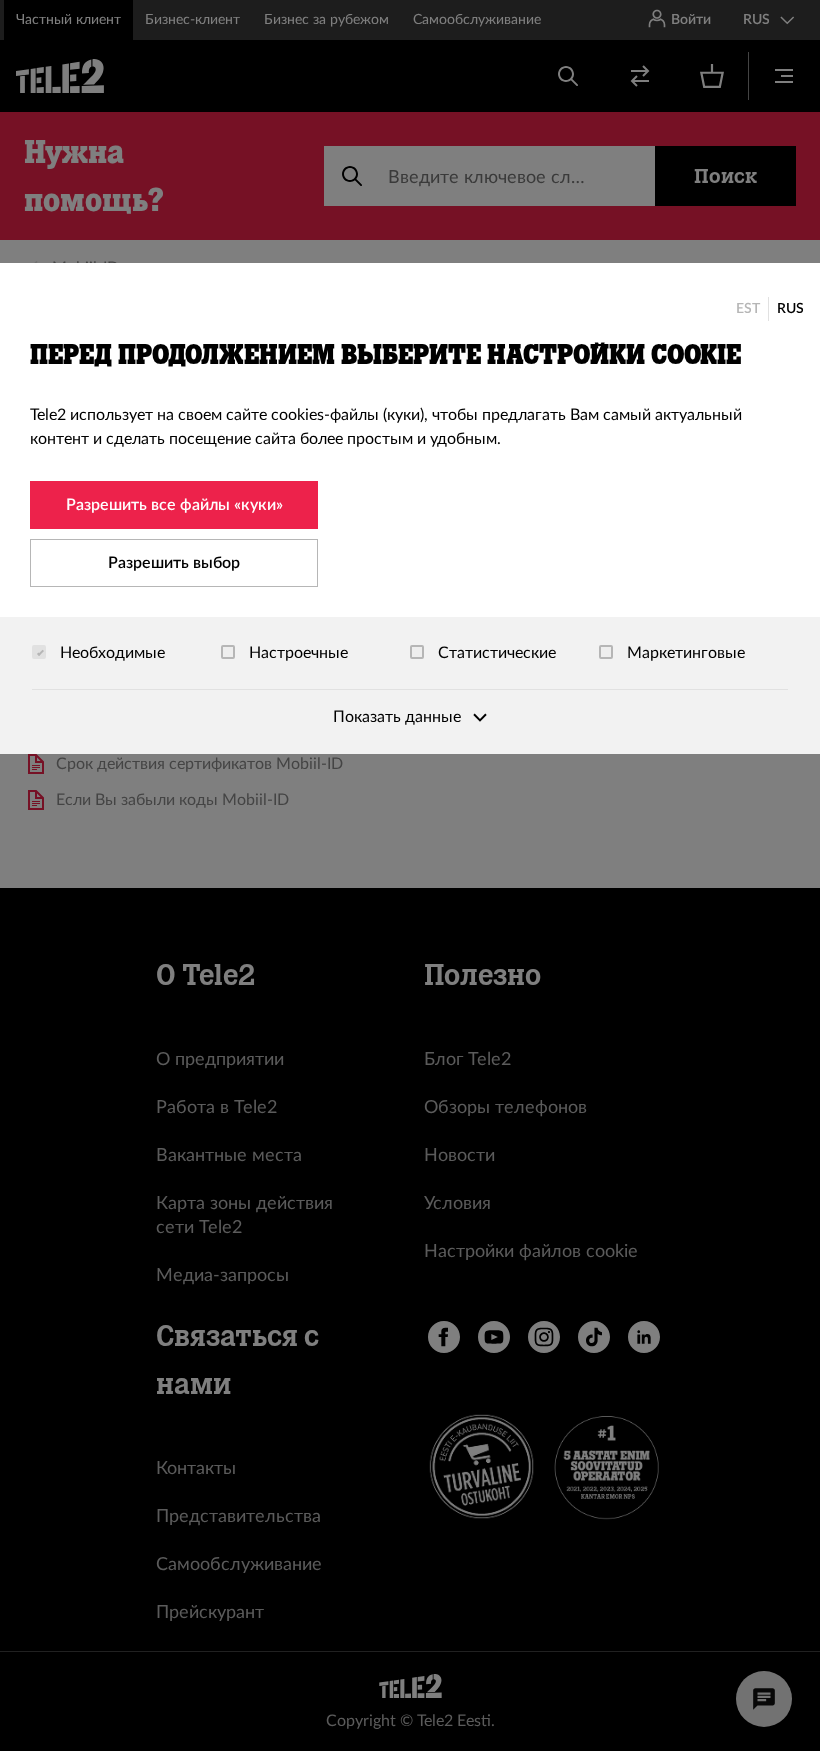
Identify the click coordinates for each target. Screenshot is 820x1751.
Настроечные (296, 653)
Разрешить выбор (174, 563)
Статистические (495, 653)
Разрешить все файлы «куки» (174, 505)
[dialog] (410, 508)
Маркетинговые (684, 653)
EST (748, 309)
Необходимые (110, 653)
